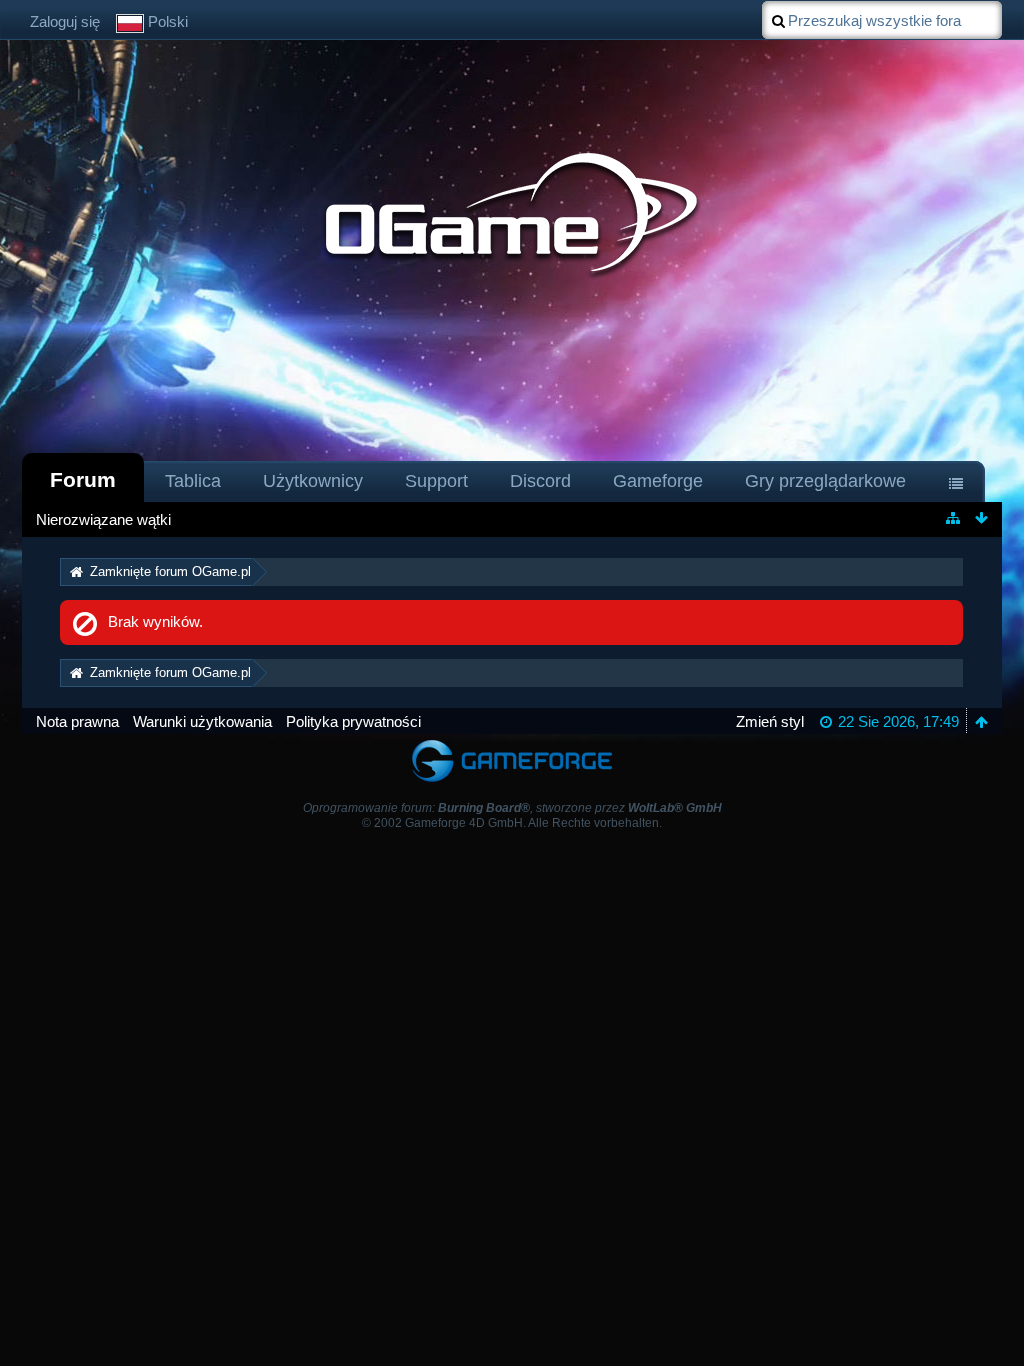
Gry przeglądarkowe (825, 481)
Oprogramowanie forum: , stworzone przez (512, 808)
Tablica (193, 481)
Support (436, 481)
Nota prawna (77, 721)
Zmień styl (770, 721)
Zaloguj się (65, 21)
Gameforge (658, 481)
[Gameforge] (512, 743)
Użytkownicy (313, 481)
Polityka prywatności (353, 721)
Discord (540, 481)
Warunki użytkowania (202, 721)
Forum (83, 479)
